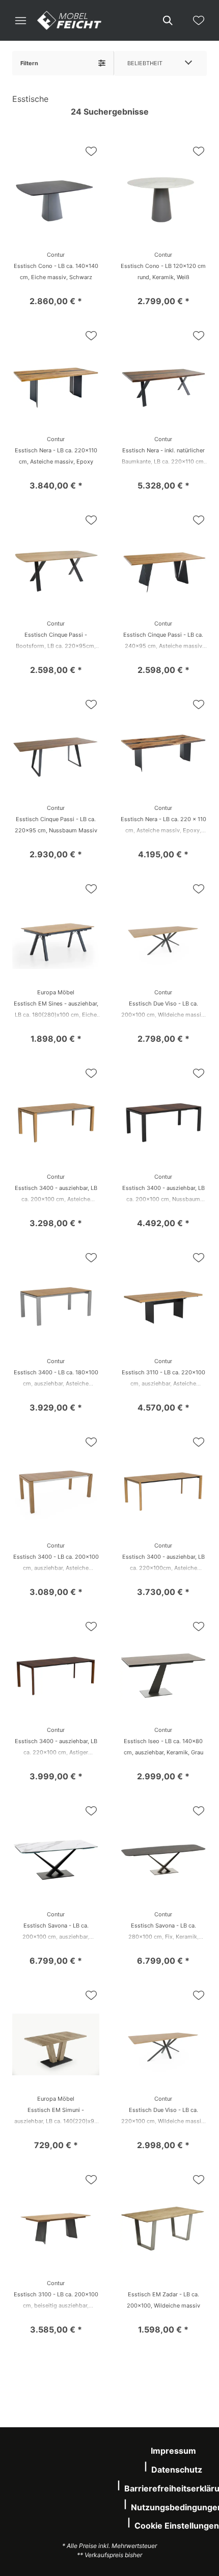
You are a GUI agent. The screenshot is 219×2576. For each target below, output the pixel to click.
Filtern (29, 63)
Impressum (173, 2451)
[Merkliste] (199, 20)
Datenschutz (177, 2470)
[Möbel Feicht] (69, 20)
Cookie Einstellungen (177, 2526)
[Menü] (20, 20)
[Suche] (167, 20)
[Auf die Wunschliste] (91, 151)
